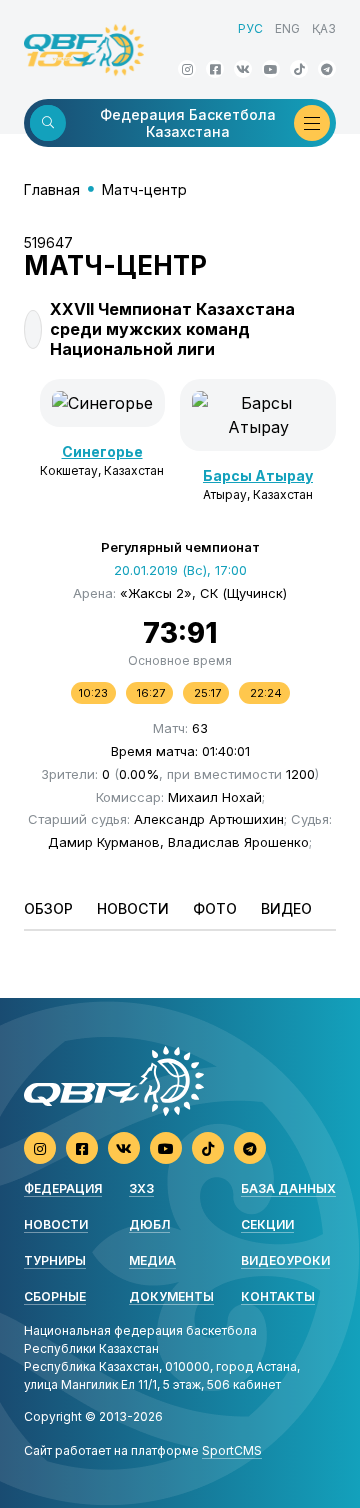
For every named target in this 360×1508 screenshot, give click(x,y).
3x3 (141, 1188)
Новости (133, 908)
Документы (171, 1296)
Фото (215, 908)
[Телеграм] (327, 69)
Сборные (55, 1296)
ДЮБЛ (149, 1224)
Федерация (63, 1188)
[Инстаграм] (187, 69)
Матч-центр (144, 189)
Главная (52, 189)
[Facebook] (215, 69)
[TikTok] (299, 69)
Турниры (55, 1260)
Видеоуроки (285, 1260)
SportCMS (232, 1450)
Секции (267, 1224)
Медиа (152, 1260)
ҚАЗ (324, 28)
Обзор (48, 908)
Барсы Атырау (258, 475)
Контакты (278, 1296)
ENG (287, 28)
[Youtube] (271, 69)
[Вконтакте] (243, 69)
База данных (288, 1188)
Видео (286, 908)
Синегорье (102, 451)
